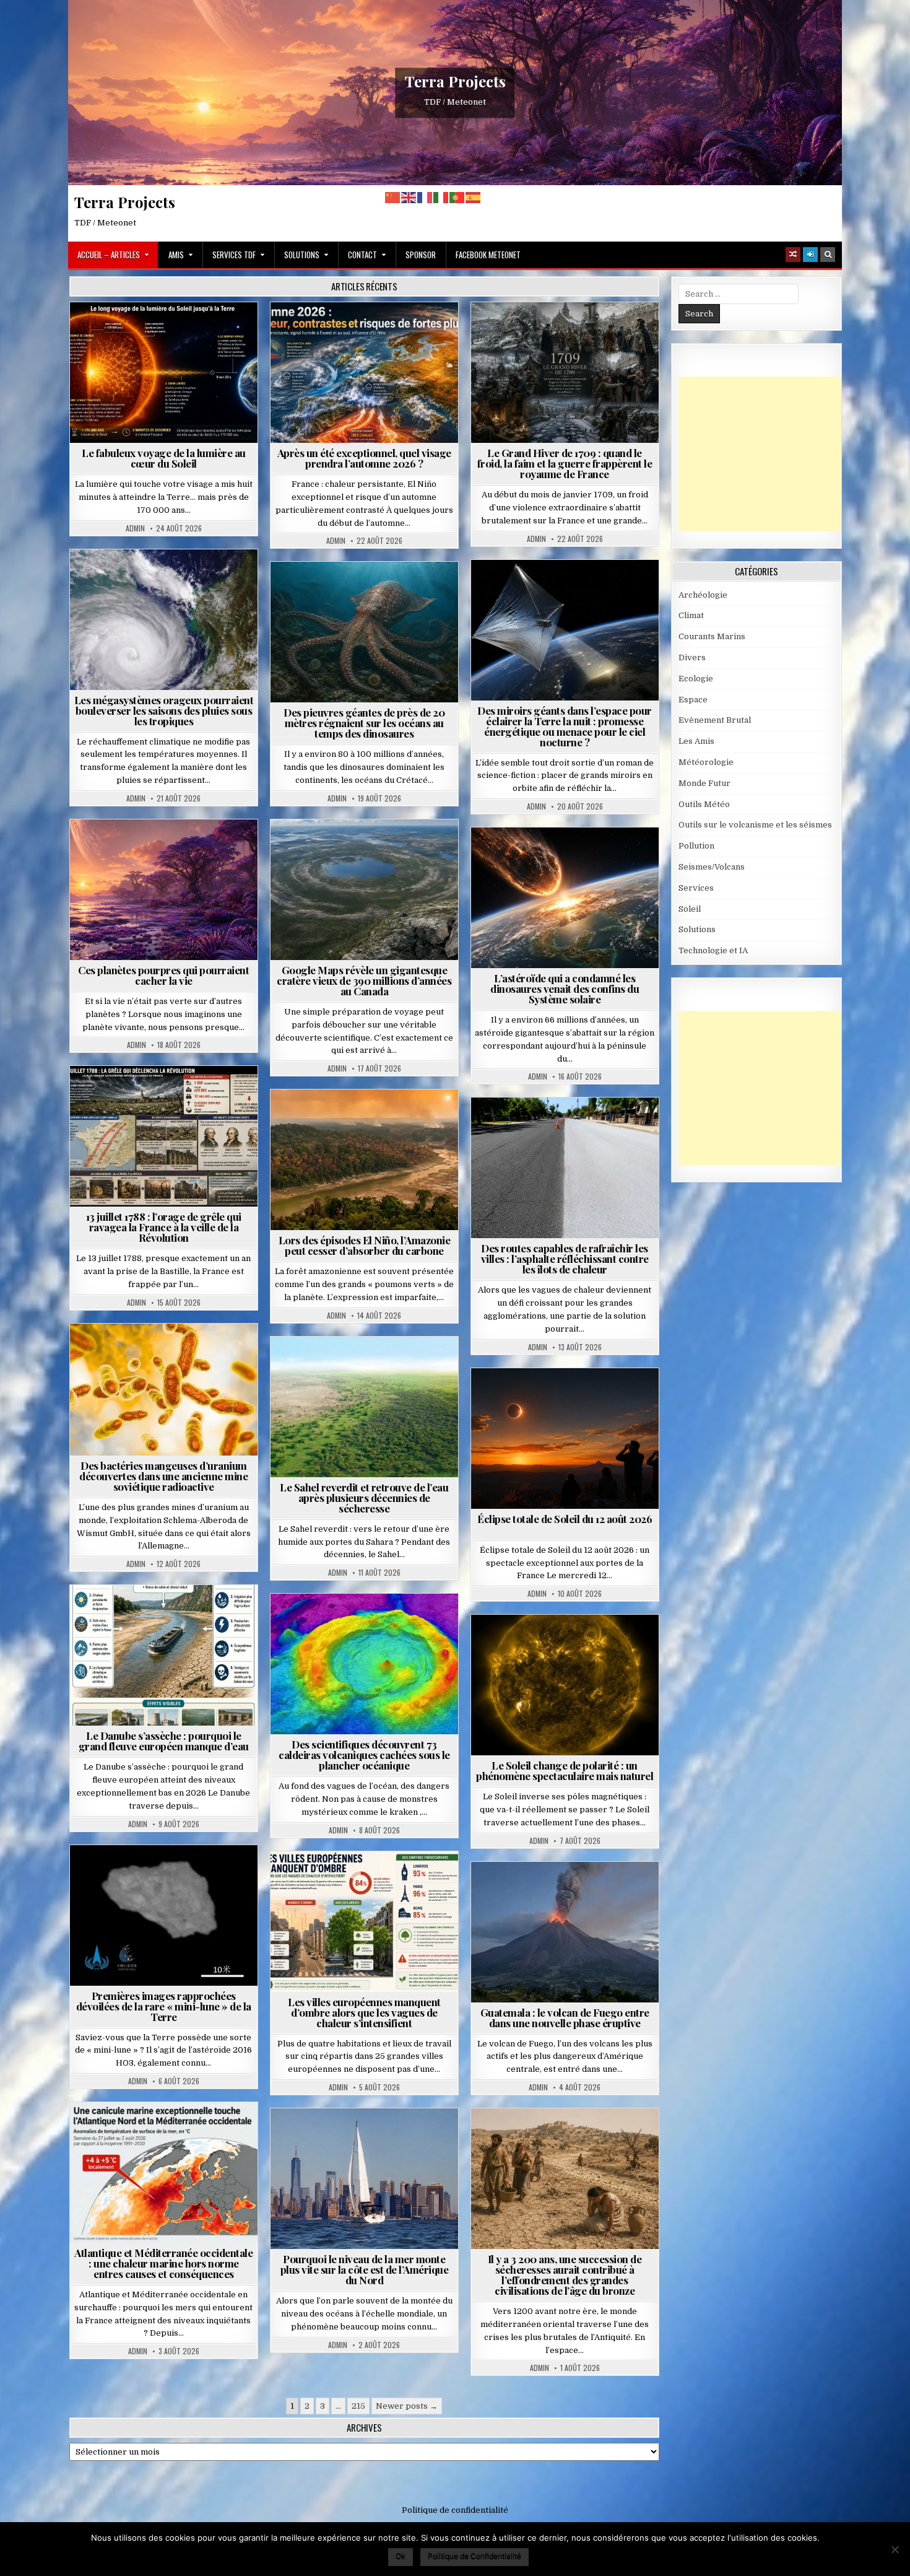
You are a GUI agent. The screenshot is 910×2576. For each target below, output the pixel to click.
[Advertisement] (771, 454)
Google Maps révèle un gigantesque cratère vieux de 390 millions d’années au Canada (364, 980)
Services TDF (234, 255)
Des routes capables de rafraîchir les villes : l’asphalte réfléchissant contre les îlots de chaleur (565, 1259)
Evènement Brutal (535, 332)
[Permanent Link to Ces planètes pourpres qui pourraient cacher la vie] (164, 890)
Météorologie (369, 332)
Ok (401, 2556)
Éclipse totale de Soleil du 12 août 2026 (565, 1519)
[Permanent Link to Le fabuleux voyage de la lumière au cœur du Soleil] (164, 373)
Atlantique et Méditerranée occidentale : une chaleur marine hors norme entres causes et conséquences (163, 2263)
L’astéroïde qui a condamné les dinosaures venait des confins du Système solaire (565, 989)
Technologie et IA (570, 603)
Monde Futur (704, 783)
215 (358, 2406)
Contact (362, 255)
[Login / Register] (810, 255)
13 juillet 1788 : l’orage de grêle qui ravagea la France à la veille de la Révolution (164, 1227)
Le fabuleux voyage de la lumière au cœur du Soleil (164, 458)
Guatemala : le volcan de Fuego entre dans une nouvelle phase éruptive (565, 2018)
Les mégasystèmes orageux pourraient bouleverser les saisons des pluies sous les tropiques (164, 710)
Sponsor (421, 255)
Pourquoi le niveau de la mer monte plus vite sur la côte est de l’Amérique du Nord (365, 2269)
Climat (341, 1120)
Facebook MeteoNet (488, 255)
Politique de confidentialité (455, 2510)
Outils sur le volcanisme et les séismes (755, 825)
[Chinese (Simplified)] (393, 197)
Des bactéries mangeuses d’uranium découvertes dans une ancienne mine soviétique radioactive (163, 1476)
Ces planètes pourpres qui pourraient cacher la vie (163, 975)
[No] (895, 2549)
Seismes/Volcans (369, 1624)
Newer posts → (407, 2406)
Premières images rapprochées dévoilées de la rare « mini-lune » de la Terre (164, 2006)
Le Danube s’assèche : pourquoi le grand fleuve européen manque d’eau (164, 1741)
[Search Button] (828, 255)
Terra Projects (455, 81)
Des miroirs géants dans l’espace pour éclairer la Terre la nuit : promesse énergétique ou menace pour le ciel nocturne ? (565, 726)
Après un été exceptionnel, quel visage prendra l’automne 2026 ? (364, 458)
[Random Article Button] (793, 255)
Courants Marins (370, 2138)
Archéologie (348, 592)
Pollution (561, 590)
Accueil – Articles (109, 255)
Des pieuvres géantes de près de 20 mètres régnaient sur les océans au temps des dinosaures (364, 723)
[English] (409, 197)
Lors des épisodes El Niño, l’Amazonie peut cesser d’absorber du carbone (365, 1245)
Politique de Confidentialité (474, 2556)
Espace (510, 590)
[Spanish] (474, 197)
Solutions (302, 255)
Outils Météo (704, 804)
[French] (425, 197)
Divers (402, 592)
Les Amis (696, 741)
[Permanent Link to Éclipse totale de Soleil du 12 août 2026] (565, 1439)
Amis (176, 255)
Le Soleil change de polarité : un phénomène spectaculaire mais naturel (565, 1770)
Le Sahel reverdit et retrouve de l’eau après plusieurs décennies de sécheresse (364, 1498)
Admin (135, 528)
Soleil (169, 332)
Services (696, 888)
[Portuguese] (457, 197)
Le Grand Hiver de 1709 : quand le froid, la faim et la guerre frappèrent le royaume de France (565, 463)
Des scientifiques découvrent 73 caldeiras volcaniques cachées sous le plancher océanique (364, 1755)
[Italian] (441, 197)
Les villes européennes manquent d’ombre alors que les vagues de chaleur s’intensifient (364, 2012)
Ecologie (391, 1367)
